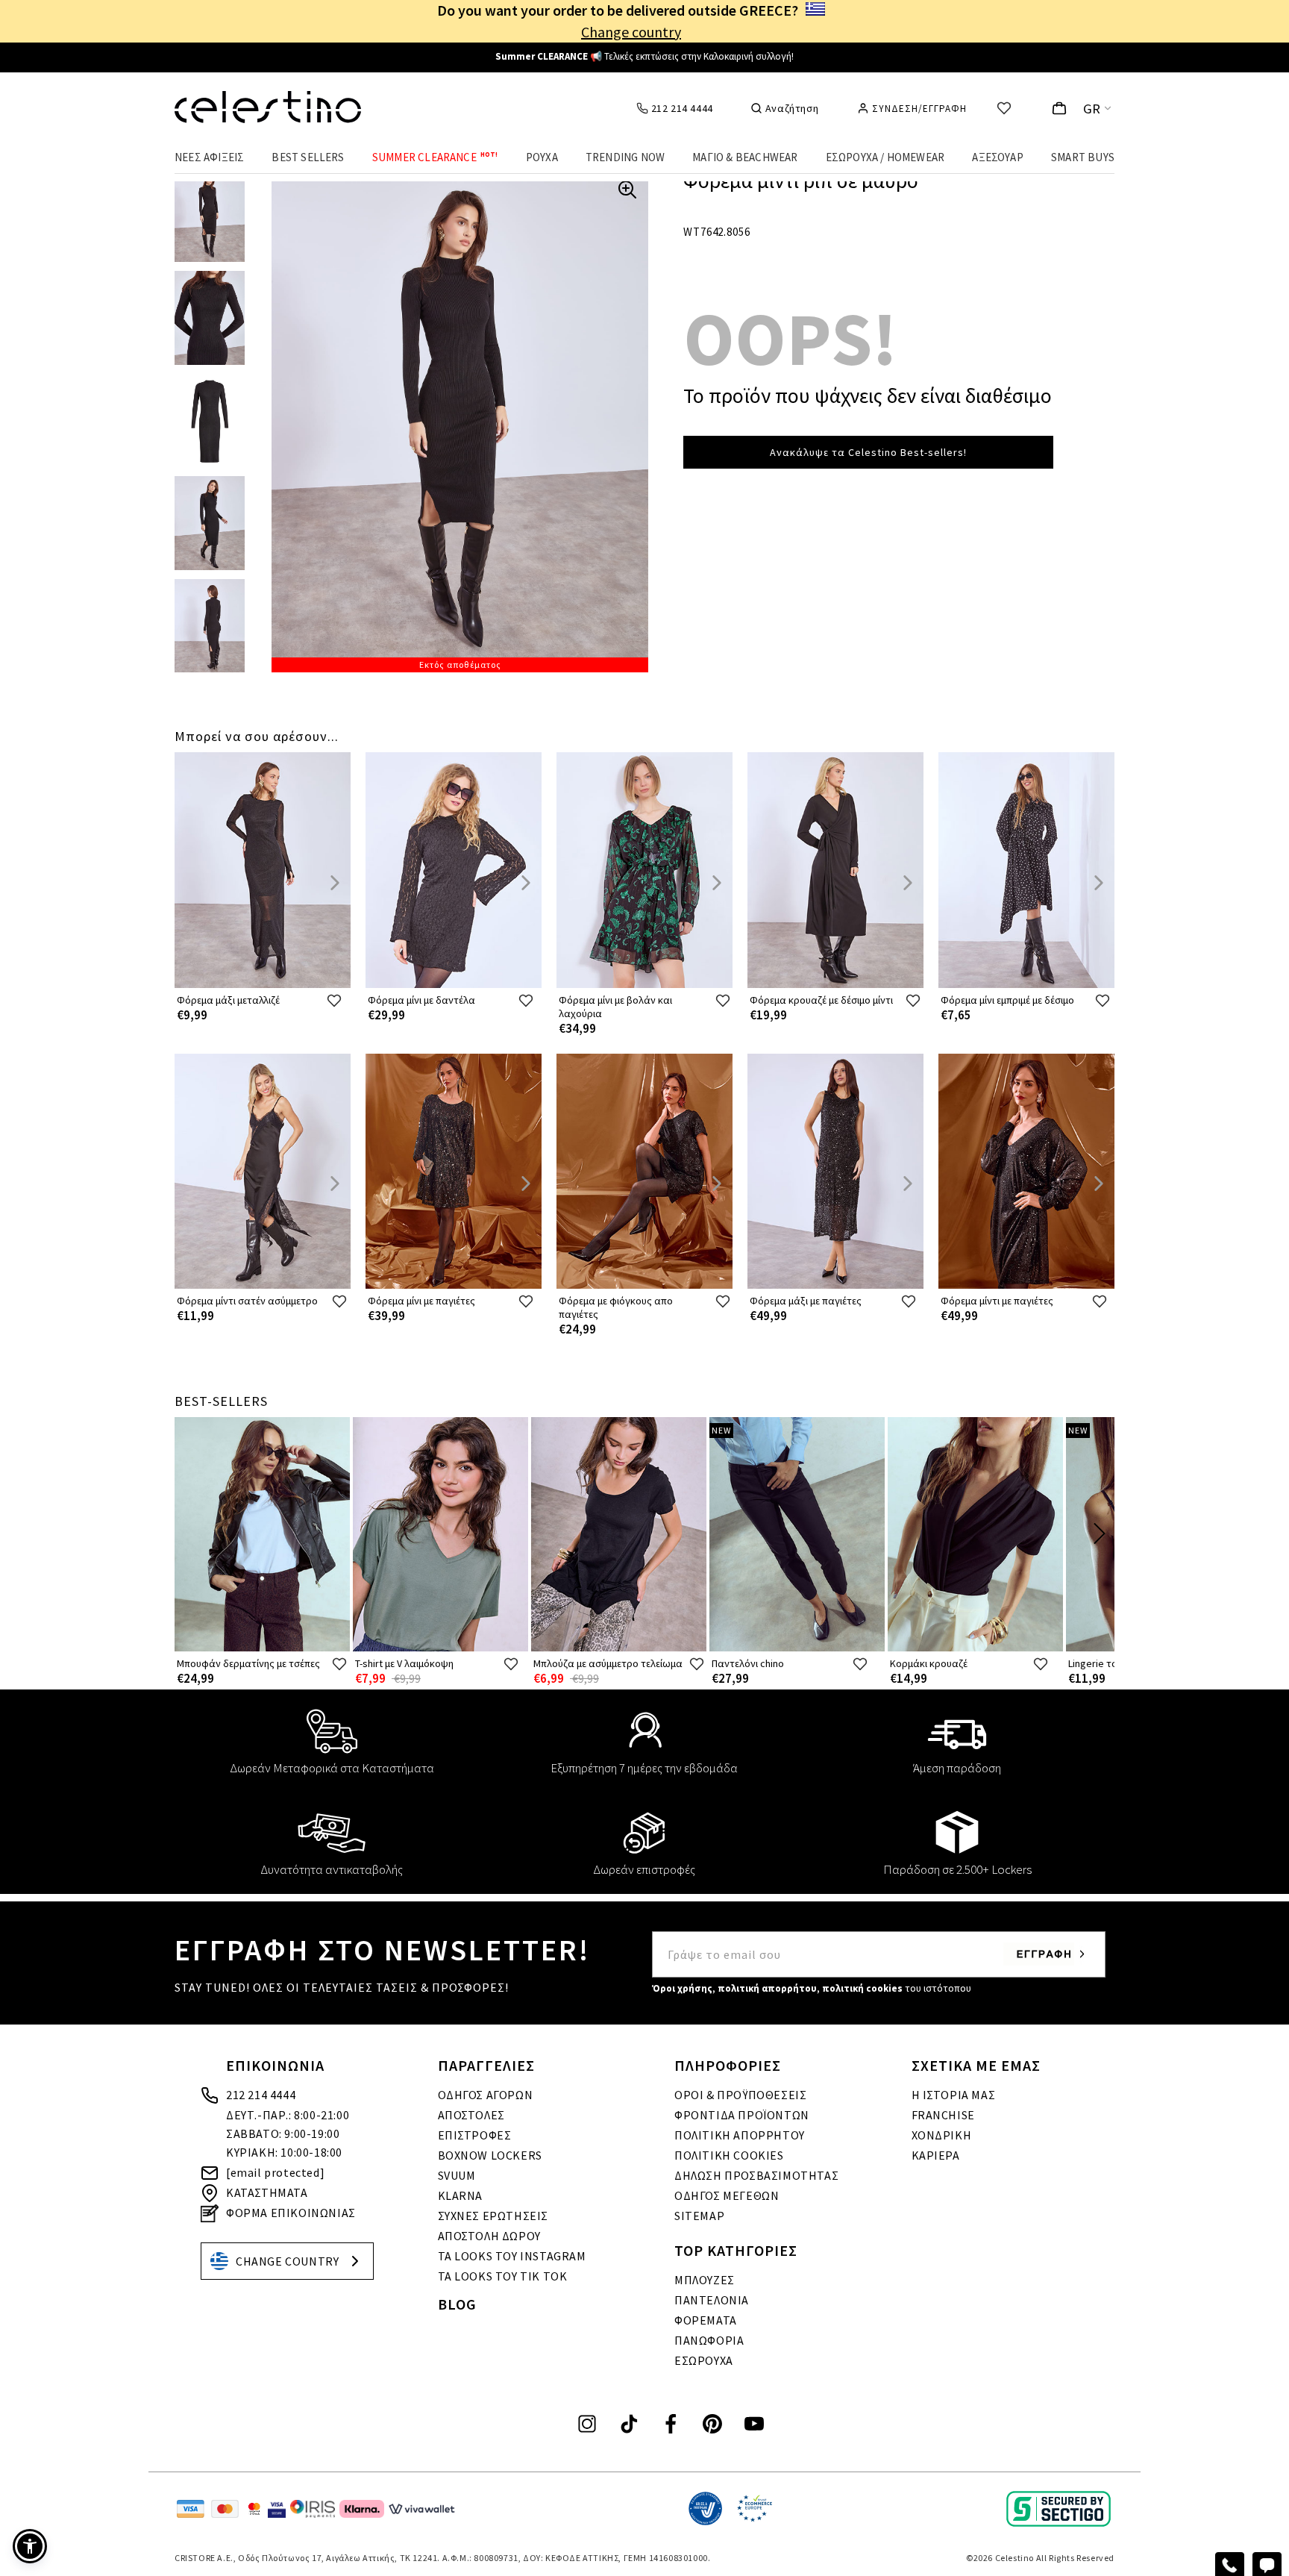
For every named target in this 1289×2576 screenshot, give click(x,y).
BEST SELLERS (308, 157)
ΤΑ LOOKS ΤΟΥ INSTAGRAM (512, 2256)
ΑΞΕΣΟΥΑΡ (998, 157)
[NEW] (797, 1648)
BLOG (457, 2304)
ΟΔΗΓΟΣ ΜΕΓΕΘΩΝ (727, 2195)
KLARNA (461, 2195)
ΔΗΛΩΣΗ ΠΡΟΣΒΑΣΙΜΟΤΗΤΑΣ (756, 2175)
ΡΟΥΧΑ (542, 157)
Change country (631, 32)
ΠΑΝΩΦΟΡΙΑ (709, 2340)
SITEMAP (699, 2216)
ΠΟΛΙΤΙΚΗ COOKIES (729, 2155)
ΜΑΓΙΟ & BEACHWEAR (745, 157)
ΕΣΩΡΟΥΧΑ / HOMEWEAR (885, 157)
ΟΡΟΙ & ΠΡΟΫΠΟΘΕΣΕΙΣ (740, 2095)
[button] (30, 2546)
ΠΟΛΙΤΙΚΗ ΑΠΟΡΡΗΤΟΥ (740, 2135)
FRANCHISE (943, 2115)
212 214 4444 (261, 2095)
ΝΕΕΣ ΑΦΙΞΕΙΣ (209, 157)
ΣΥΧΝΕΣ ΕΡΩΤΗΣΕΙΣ (493, 2216)
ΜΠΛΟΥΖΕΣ (705, 2280)
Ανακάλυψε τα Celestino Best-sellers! (868, 452)
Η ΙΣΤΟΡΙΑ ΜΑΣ (954, 2095)
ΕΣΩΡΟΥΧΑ (704, 2360)
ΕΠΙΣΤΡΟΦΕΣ (475, 2135)
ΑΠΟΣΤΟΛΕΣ (471, 2115)
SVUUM (457, 2175)
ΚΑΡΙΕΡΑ (936, 2155)
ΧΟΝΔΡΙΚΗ (942, 2135)
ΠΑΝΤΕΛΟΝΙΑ (712, 2300)
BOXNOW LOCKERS (490, 2155)
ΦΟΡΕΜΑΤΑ (706, 2320)
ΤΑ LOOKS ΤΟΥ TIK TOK (503, 2276)
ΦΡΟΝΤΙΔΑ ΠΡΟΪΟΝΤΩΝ (742, 2115)
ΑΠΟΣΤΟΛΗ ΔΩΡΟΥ (489, 2236)
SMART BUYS (1083, 157)
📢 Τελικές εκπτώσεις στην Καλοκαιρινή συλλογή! (644, 56)
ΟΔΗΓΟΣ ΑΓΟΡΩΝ (486, 2095)
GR (1092, 109)
